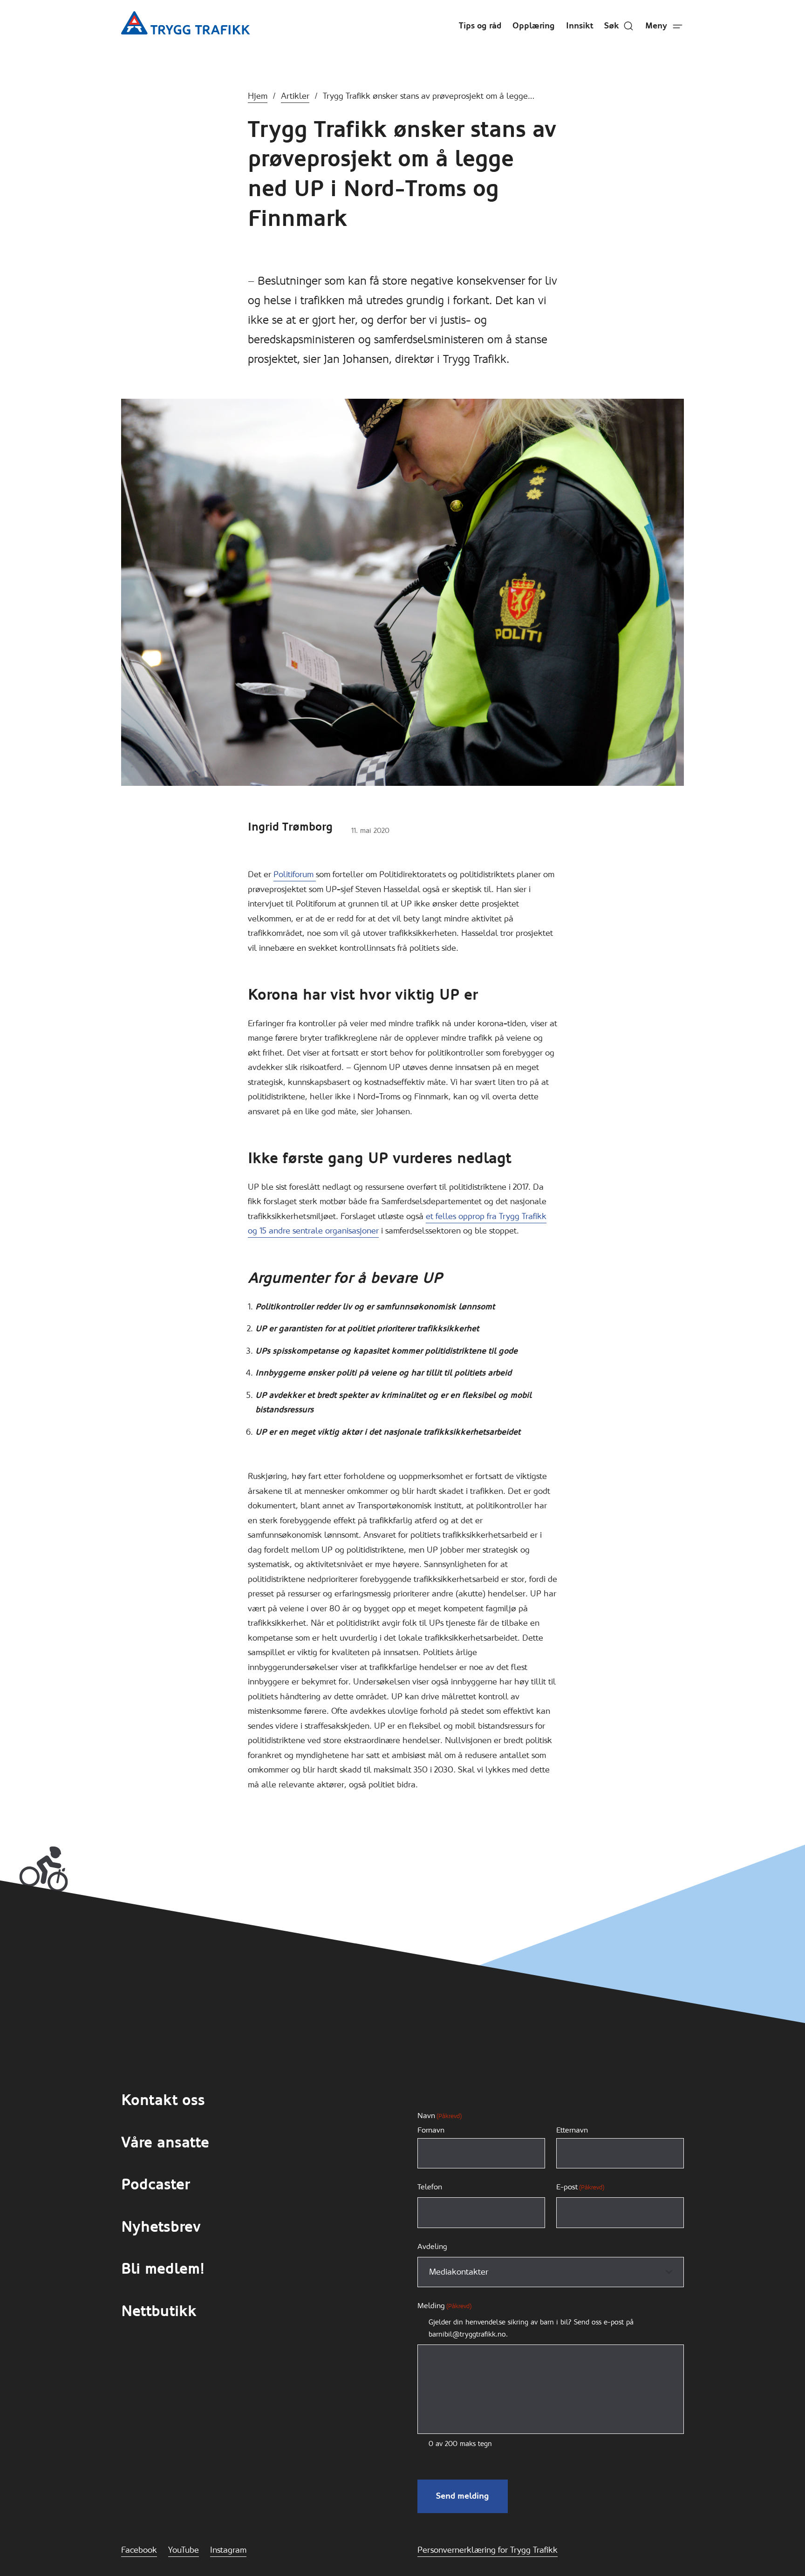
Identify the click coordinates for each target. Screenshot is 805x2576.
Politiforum (295, 874)
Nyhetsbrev (161, 2227)
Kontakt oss (163, 2100)
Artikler (295, 96)
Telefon (430, 2187)
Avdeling (432, 2246)
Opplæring (534, 26)
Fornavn (431, 2130)
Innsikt (580, 26)
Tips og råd (480, 26)
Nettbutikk (159, 2311)
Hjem (258, 96)
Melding (444, 2306)
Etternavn (572, 2130)
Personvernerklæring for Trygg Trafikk (488, 2550)
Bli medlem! (163, 2269)
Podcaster (155, 2184)
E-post (580, 2187)
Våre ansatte (165, 2143)
